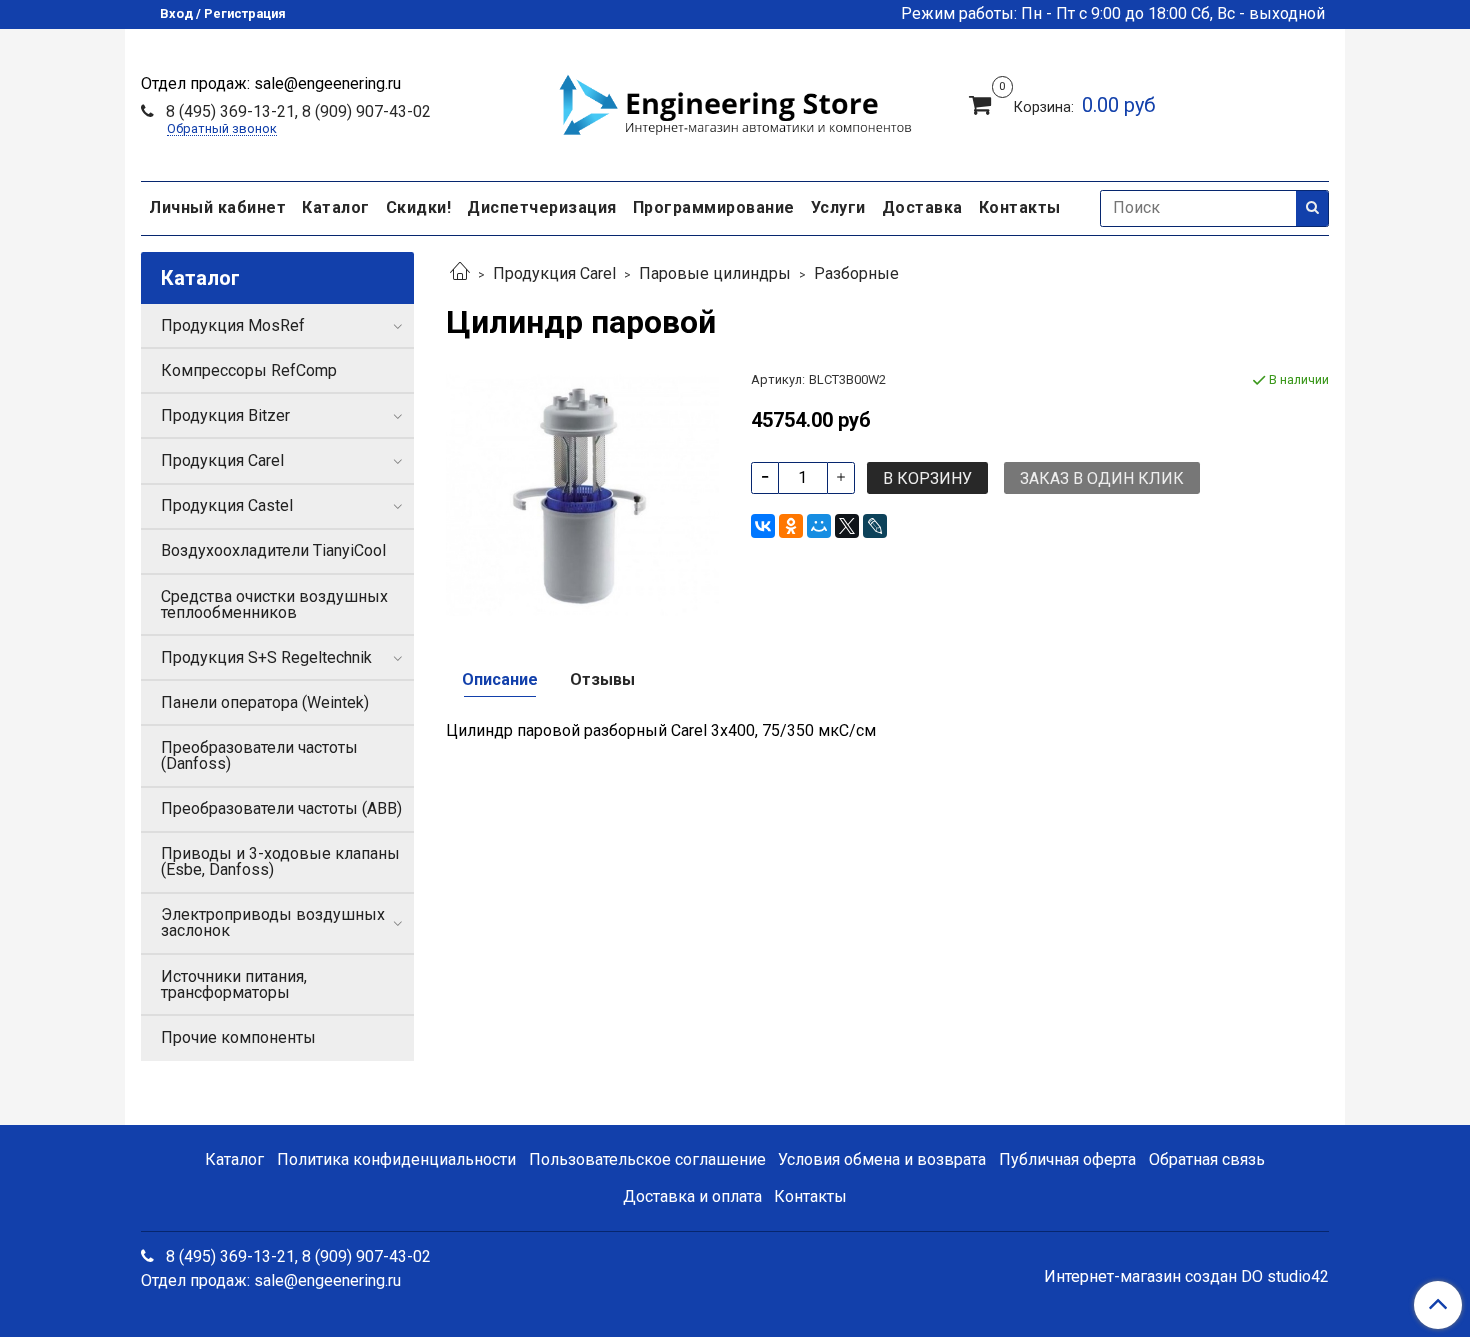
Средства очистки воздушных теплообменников (274, 604)
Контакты (1020, 207)
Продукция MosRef (233, 325)
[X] (847, 526)
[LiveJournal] (875, 526)
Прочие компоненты (238, 1037)
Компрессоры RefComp (249, 370)
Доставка (922, 207)
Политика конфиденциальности (396, 1159)
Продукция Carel (554, 273)
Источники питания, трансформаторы (234, 984)
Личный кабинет (217, 207)
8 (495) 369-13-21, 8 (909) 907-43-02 (296, 111)
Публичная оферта (1067, 1159)
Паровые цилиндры (715, 273)
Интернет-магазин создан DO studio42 (1186, 1277)
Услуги (838, 207)
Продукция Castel (227, 505)
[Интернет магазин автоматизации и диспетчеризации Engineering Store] (735, 102)
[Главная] (460, 273)
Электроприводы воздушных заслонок (273, 922)
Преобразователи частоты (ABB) (281, 808)
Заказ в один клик (1102, 478)
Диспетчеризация (542, 207)
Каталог (336, 207)
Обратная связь (1207, 1159)
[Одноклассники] (791, 526)
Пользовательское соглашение (647, 1159)
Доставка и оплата (692, 1196)
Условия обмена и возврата (882, 1159)
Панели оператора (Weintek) (265, 702)
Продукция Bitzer (225, 415)
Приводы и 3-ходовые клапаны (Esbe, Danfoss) (280, 861)
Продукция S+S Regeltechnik (266, 657)
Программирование (714, 207)
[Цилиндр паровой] (582, 491)
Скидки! (419, 207)
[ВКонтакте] (763, 526)
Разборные (856, 273)
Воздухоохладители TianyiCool (273, 550)
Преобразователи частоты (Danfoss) (259, 755)
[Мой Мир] (819, 526)
